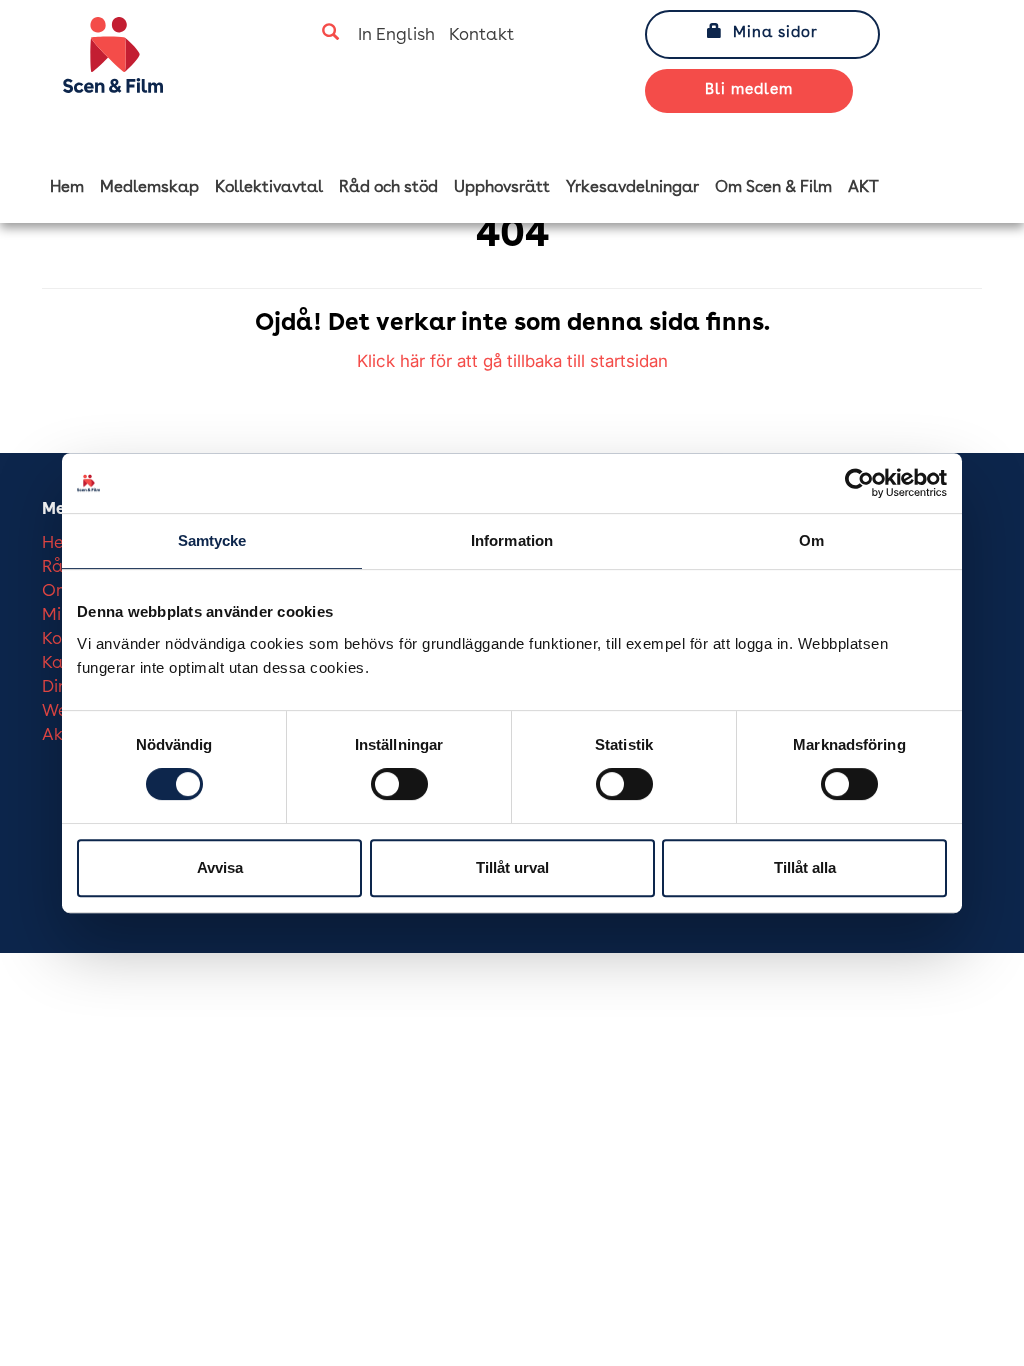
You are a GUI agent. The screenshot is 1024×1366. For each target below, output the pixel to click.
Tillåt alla (805, 867)
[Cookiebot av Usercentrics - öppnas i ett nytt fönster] (859, 483)
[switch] (399, 784)
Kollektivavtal (269, 188)
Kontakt (481, 35)
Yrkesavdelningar (632, 188)
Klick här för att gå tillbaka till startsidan (512, 361)
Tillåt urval (512, 867)
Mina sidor (775, 33)
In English (396, 35)
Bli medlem (749, 90)
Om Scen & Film (773, 188)
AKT (863, 188)
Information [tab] (512, 540)
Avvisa (220, 867)
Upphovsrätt (502, 188)
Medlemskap (149, 188)
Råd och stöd (388, 188)
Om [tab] (811, 540)
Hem (67, 188)
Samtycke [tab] (212, 540)
